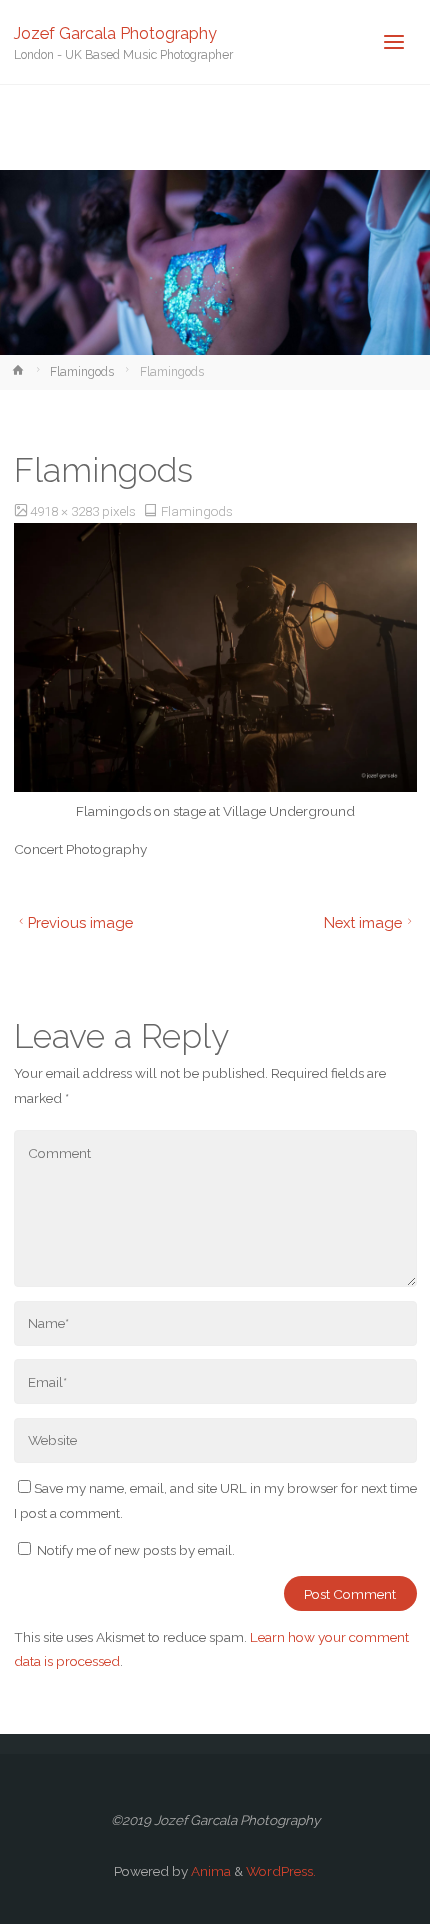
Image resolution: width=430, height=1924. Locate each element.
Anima (209, 1871)
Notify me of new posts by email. (136, 1550)
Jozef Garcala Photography (115, 32)
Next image (363, 922)
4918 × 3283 (66, 511)
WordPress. (281, 1871)
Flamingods (82, 372)
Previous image (80, 922)
